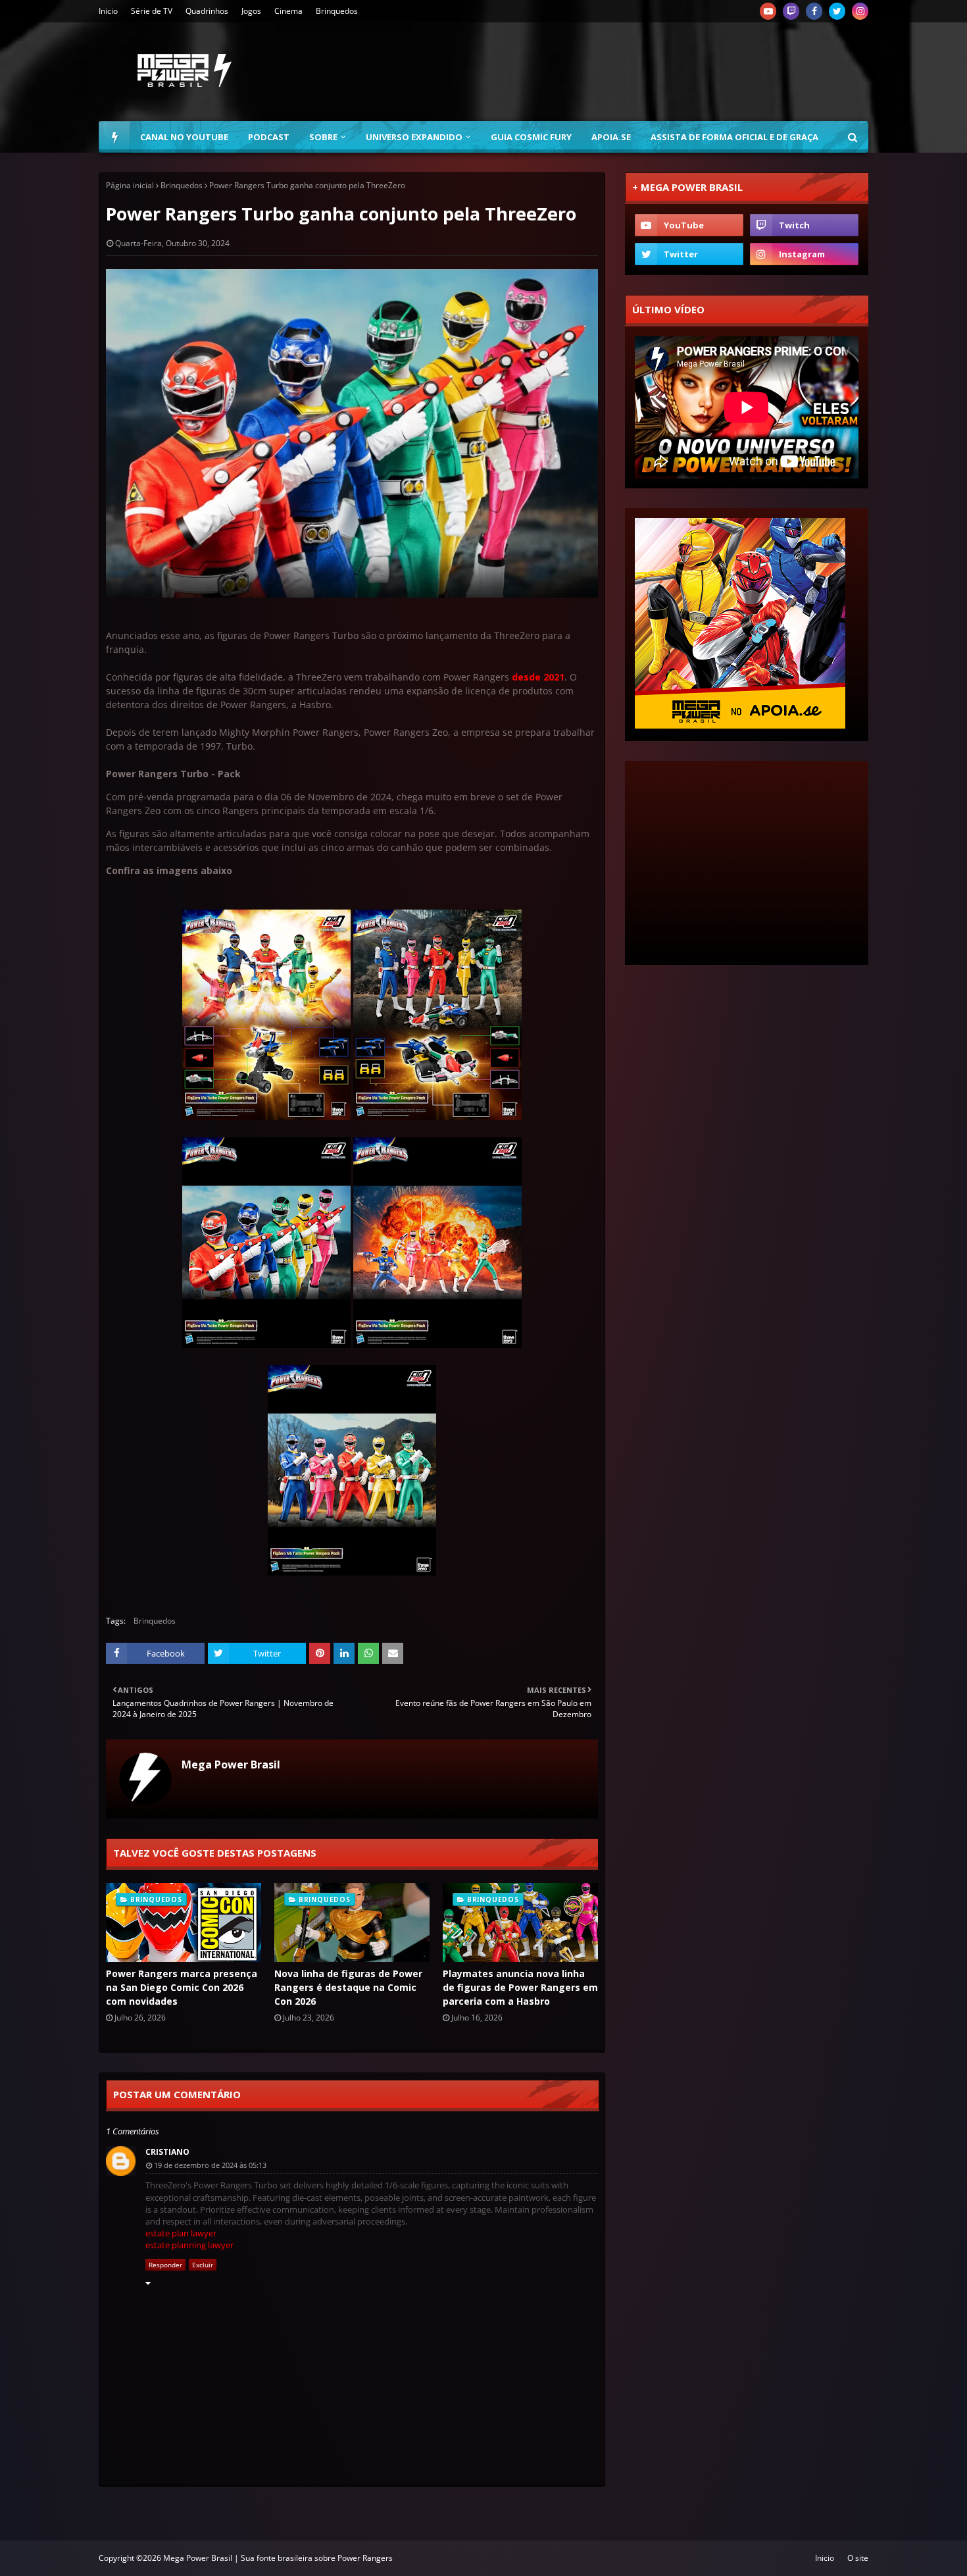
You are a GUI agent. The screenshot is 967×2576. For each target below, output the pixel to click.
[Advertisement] (629, 72)
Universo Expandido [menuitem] (414, 137)
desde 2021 (538, 677)
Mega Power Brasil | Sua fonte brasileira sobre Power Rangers (278, 2558)
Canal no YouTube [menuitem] (184, 137)
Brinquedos (337, 11)
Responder (165, 2265)
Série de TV (152, 11)
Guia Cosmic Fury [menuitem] (531, 137)
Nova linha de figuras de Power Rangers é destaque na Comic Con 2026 (348, 1987)
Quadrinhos (207, 11)
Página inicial (130, 185)
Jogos (251, 11)
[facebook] (814, 11)
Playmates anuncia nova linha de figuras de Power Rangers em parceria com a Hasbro (520, 1987)
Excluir (203, 2265)
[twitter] (837, 11)
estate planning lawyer (189, 2245)
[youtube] (768, 11)
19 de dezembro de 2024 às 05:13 (210, 2165)
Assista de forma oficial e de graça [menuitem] (734, 137)
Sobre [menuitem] (323, 137)
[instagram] (860, 11)
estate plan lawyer (181, 2233)
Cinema (288, 11)
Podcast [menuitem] (269, 137)
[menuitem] (114, 137)
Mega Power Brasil (231, 1765)
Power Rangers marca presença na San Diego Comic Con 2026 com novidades (182, 1987)
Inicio (108, 11)
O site (858, 2558)
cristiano (167, 2152)
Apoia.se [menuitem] (611, 137)
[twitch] (791, 11)
